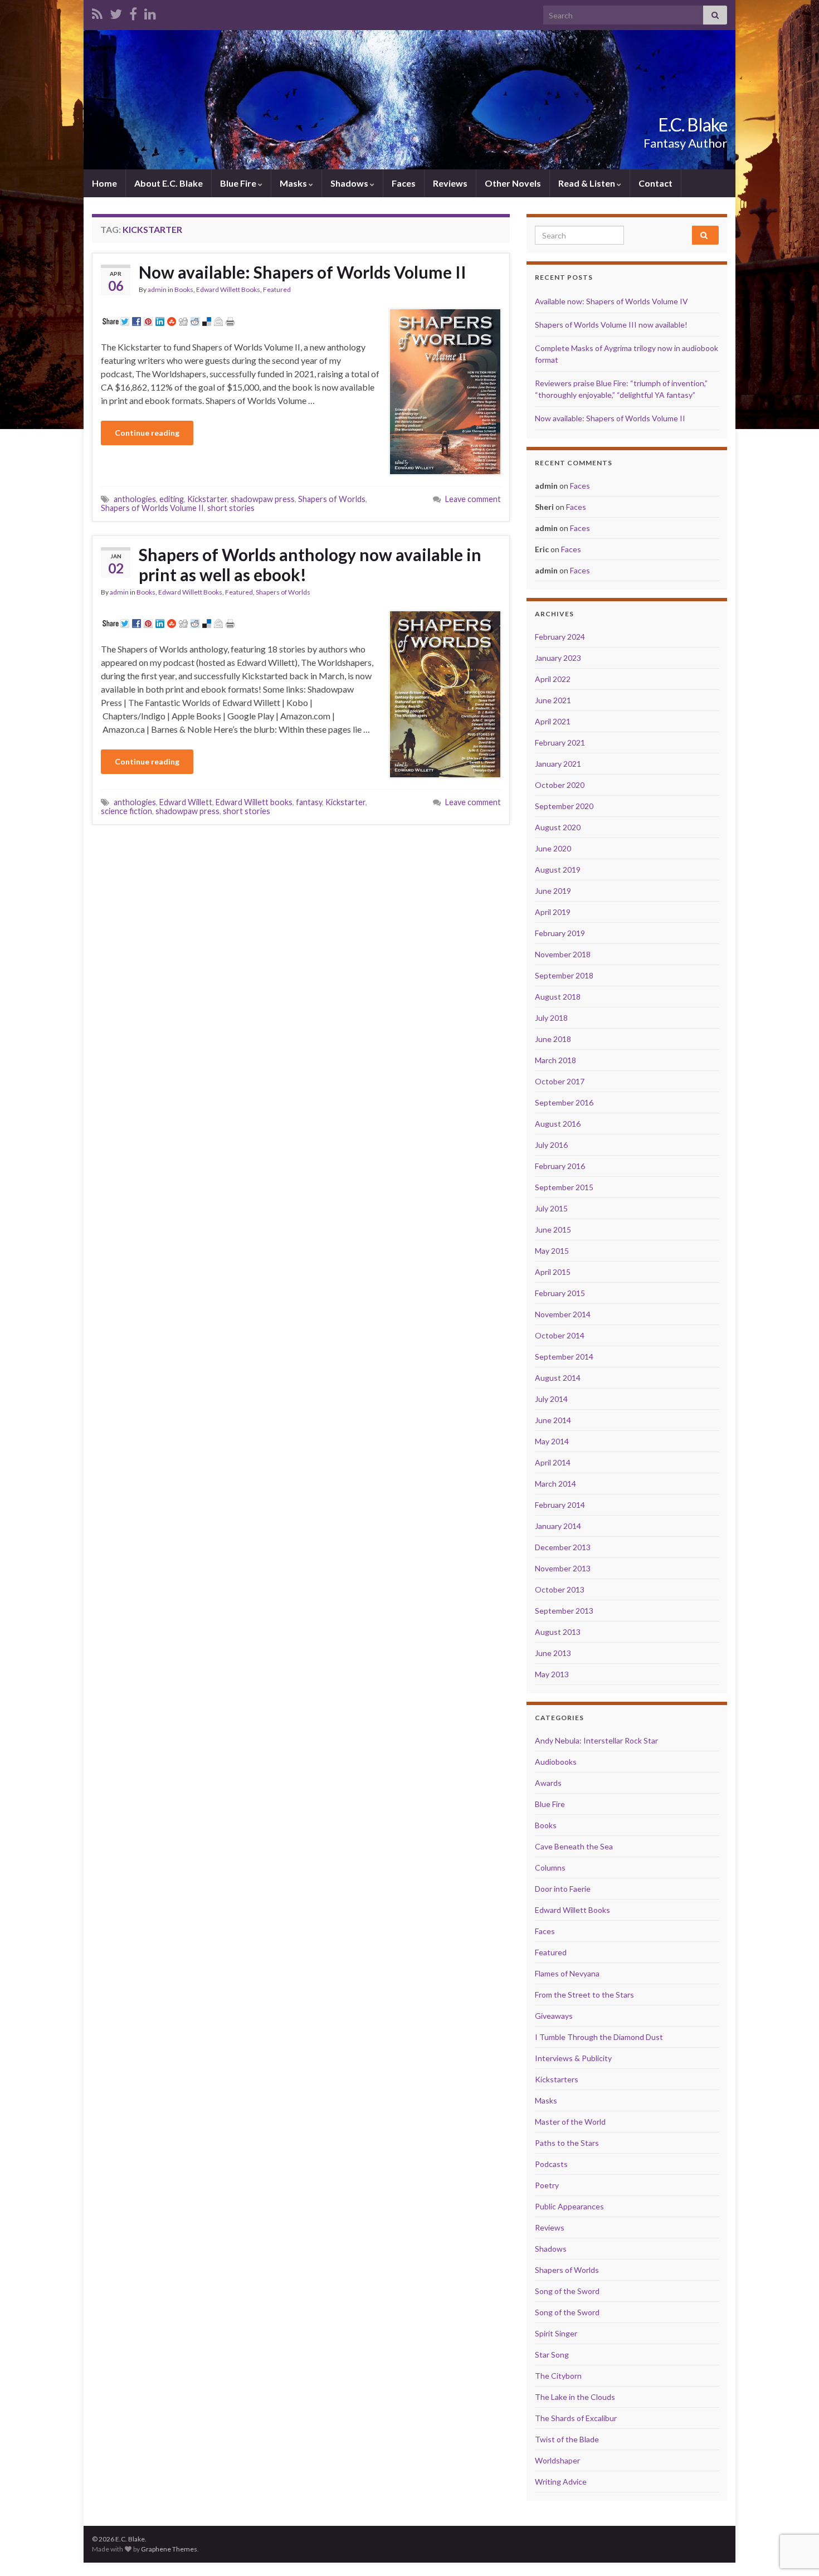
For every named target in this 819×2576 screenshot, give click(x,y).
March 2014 (555, 1484)
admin (157, 289)
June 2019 (553, 891)
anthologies (135, 499)
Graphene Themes (169, 2549)
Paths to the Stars (567, 2143)
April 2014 (553, 1462)
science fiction (126, 811)
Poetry (547, 2185)
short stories (231, 508)
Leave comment (473, 499)
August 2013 (558, 1632)
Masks (294, 183)
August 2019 (558, 870)
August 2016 (558, 1124)
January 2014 (558, 1526)
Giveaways (554, 2016)
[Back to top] (794, 2510)
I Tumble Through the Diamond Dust (599, 2037)
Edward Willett (186, 802)
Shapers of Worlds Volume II (152, 508)
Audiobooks (556, 1762)
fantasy (309, 802)
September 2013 (564, 1611)
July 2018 (551, 1018)
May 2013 (552, 1674)
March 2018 (555, 1060)
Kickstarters (557, 2079)
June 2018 (553, 1039)
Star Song (552, 2355)
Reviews (450, 183)
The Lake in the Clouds (575, 2397)
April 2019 (553, 912)
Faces (404, 183)
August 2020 (558, 827)
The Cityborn (558, 2376)
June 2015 (553, 1229)
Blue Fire (239, 183)
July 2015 (551, 1208)
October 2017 (560, 1081)
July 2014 (551, 1399)
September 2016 (564, 1102)
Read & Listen (588, 183)
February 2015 (560, 1293)
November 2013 (563, 1568)
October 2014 (560, 1335)
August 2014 (558, 1378)
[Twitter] (116, 12)
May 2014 (552, 1441)
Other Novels (513, 183)
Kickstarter (207, 499)
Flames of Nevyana (567, 1973)
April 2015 (553, 1272)
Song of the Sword (567, 2291)
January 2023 (558, 658)
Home (104, 183)
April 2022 (553, 679)
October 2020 (560, 785)
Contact (655, 183)
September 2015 (564, 1187)
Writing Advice (561, 2482)
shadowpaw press (263, 499)
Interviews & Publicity (573, 2058)
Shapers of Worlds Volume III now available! (611, 325)
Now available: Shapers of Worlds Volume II (303, 272)
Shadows (350, 183)
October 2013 (560, 1589)
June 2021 (553, 700)
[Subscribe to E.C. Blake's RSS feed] (97, 12)
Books (184, 289)
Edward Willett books (254, 802)
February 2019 (560, 933)
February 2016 (560, 1166)
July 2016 (551, 1145)
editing (172, 499)
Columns (550, 1868)
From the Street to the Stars (584, 1995)
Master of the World (570, 2122)
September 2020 (564, 806)
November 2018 (563, 954)
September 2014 (564, 1357)
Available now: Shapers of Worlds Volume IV (611, 301)
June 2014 (553, 1420)
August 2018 (558, 997)
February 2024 (560, 637)
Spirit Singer (556, 2333)
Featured (277, 289)
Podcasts (551, 2164)
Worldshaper (557, 2460)
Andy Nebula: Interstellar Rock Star (596, 1740)
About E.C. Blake (169, 183)
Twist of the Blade (567, 2439)
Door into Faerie (563, 1889)
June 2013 (553, 1653)
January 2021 (558, 764)
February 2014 (560, 1505)
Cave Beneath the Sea (574, 1846)
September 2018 (564, 975)
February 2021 (560, 742)
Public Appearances (569, 2206)
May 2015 (552, 1251)
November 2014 (563, 1314)
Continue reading (147, 433)
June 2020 (553, 848)
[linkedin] (150, 12)
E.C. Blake (693, 125)
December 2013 (563, 1547)
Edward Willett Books (228, 289)
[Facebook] (133, 12)
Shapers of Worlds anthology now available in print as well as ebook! (310, 564)
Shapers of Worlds (332, 499)
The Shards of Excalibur (576, 2418)
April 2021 (553, 721)
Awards (548, 1783)
